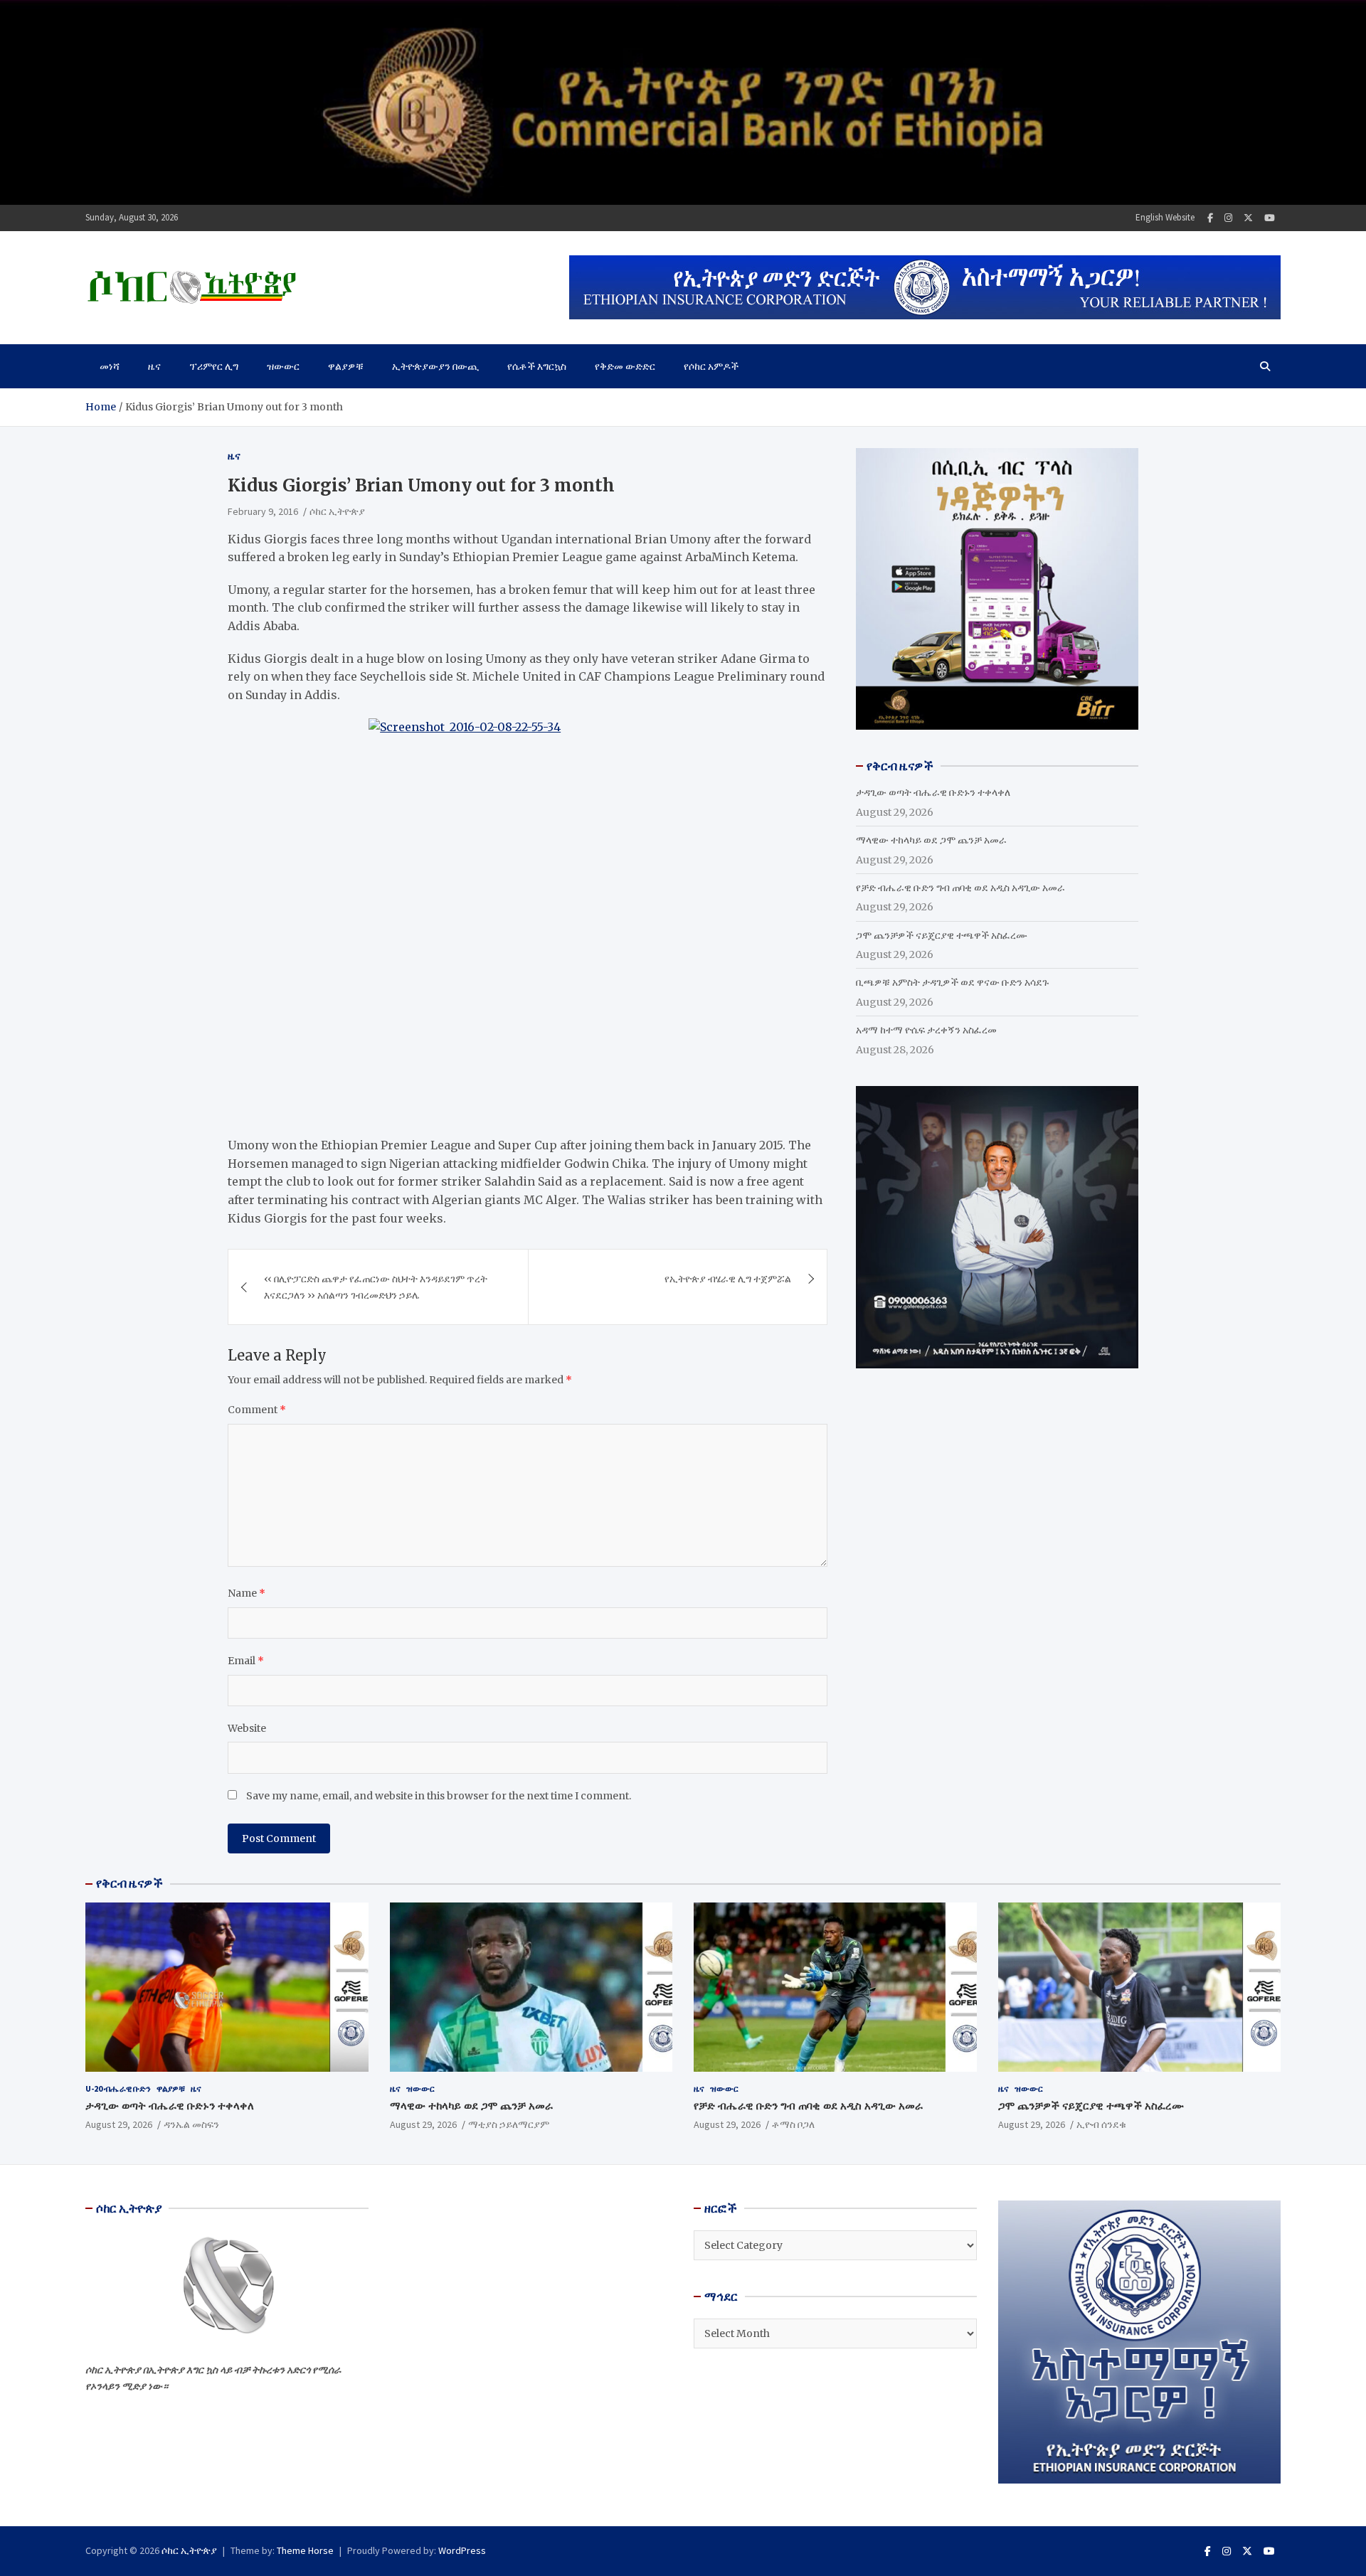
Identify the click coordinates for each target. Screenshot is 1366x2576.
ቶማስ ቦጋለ (793, 2124)
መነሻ (110, 366)
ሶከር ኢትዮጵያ (337, 511)
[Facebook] (1210, 218)
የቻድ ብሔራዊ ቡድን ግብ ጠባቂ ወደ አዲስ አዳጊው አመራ (960, 888)
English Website (1165, 217)
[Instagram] (1228, 218)
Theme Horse (305, 2550)
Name (247, 1593)
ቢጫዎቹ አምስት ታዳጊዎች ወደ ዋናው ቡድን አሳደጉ (952, 982)
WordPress (462, 2550)
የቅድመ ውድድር (625, 366)
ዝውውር (283, 366)
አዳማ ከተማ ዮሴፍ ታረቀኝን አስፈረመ (926, 1030)
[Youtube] (1270, 218)
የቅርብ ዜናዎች (129, 1883)
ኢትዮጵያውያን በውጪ (435, 366)
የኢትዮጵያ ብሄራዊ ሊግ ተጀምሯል (728, 1279)
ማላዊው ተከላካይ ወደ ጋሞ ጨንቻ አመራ (931, 840)
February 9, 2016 (263, 511)
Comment (257, 1410)
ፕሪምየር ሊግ (214, 366)
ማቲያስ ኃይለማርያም (509, 2124)
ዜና (154, 366)
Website (247, 1728)
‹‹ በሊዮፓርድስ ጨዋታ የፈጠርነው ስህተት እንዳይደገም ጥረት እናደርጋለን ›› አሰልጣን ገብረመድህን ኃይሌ (376, 1287)
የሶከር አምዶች (711, 366)
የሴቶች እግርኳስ (537, 366)
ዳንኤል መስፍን (191, 2124)
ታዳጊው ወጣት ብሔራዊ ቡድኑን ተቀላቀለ (933, 792)
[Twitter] (1248, 218)
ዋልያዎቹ (346, 366)
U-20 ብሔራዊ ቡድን (118, 2088)
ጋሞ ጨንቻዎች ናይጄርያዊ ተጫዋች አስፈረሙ (942, 935)
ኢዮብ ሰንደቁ (1101, 2124)
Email (246, 1661)
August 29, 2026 (119, 2124)
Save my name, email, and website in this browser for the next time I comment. (439, 1796)
